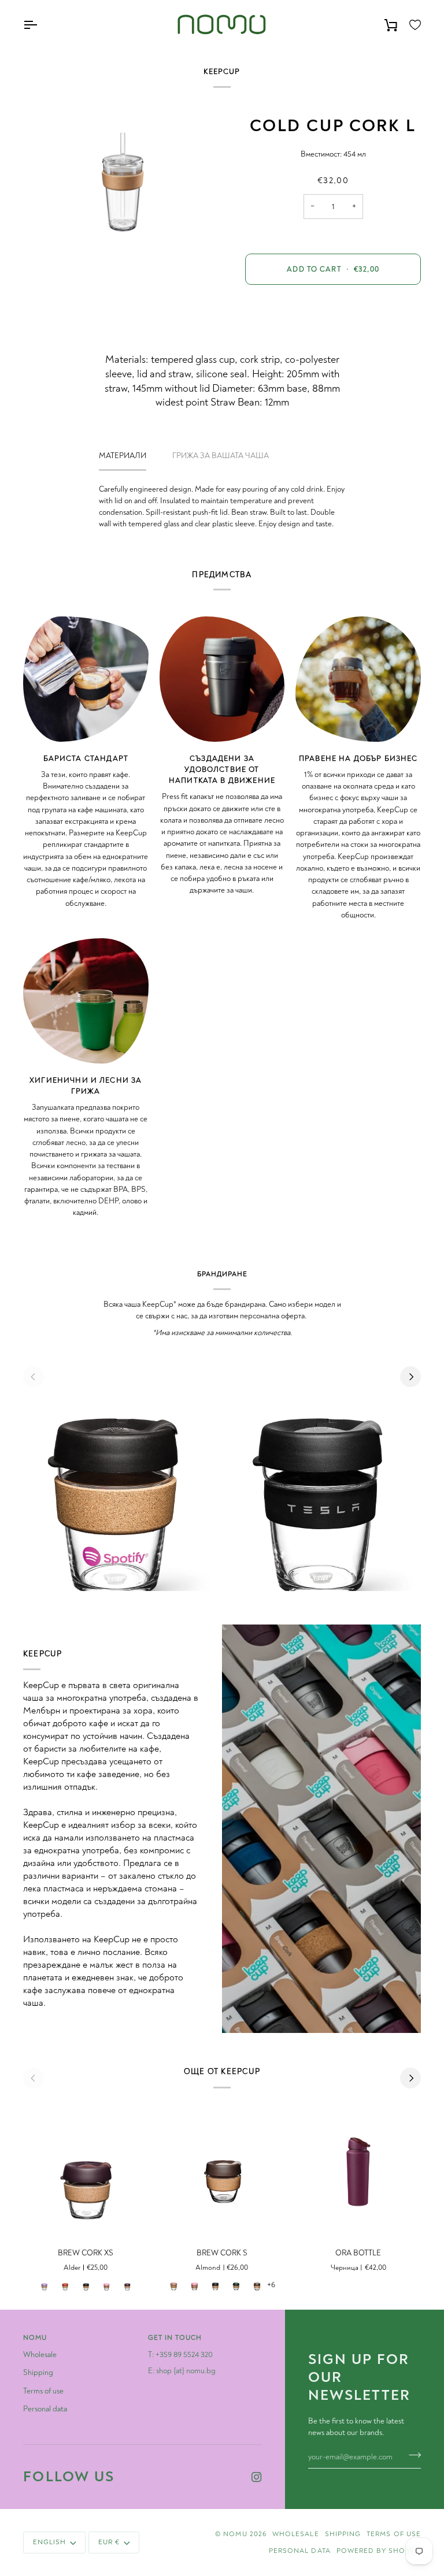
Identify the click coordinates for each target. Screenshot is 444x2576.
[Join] (411, 2455)
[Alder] (127, 2284)
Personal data (45, 2409)
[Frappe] (173, 2284)
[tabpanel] (222, 507)
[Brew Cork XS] (86, 2169)
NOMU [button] (35, 2338)
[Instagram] (257, 2477)
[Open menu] (40, 25)
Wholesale (40, 2354)
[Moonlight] (44, 2284)
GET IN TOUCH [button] (175, 2338)
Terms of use (43, 2391)
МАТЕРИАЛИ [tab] (123, 456)
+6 (271, 2285)
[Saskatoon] (106, 2284)
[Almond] (257, 2284)
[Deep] (236, 2284)
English (49, 2542)
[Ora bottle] (358, 2169)
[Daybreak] (65, 2284)
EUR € (109, 2542)
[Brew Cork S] (222, 2169)
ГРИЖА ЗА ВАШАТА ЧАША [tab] (221, 456)
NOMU (235, 2534)
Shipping (38, 2372)
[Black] (86, 2284)
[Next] (410, 1377)
